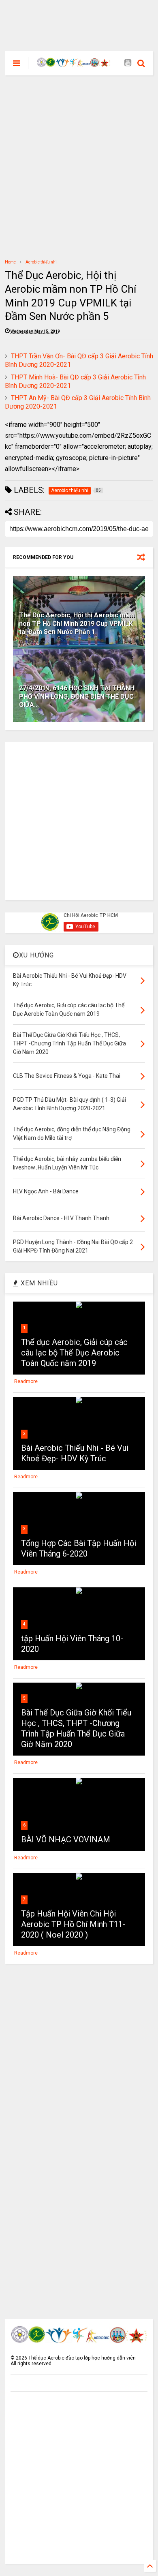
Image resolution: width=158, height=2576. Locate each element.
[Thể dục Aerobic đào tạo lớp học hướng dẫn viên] (74, 64)
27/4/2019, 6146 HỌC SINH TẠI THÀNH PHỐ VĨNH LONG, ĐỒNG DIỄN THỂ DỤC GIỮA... (77, 697)
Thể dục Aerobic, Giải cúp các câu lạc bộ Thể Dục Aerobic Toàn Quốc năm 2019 (74, 1353)
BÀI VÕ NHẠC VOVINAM (66, 1839)
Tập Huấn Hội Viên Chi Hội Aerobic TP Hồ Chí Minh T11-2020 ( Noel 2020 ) (73, 1924)
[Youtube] (128, 63)
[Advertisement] (79, 18)
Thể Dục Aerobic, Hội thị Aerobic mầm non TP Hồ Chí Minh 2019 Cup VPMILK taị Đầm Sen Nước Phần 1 (77, 624)
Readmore (26, 1381)
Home (10, 262)
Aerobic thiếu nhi (41, 262)
